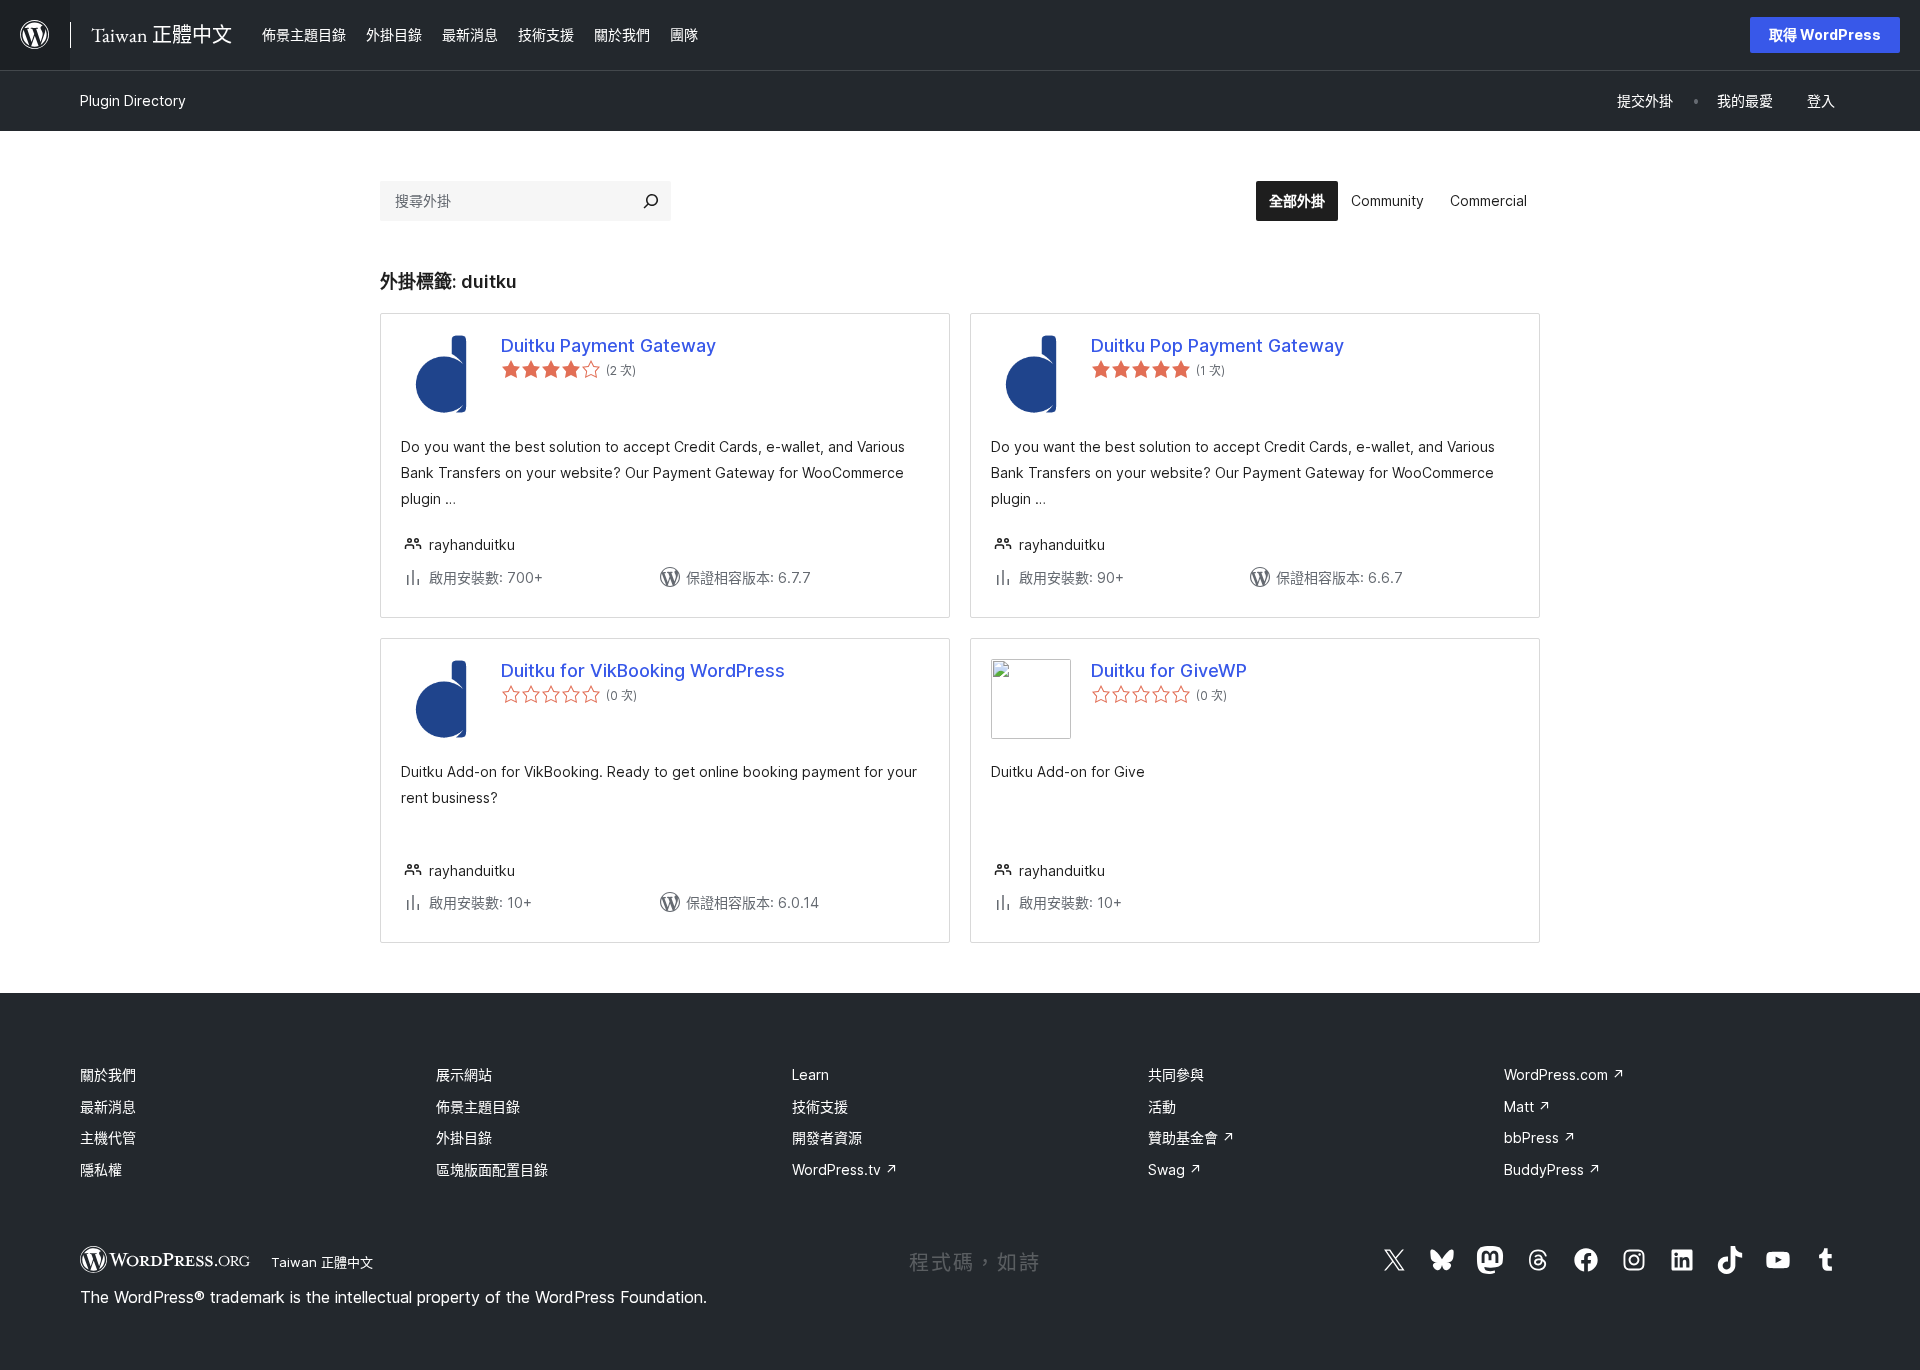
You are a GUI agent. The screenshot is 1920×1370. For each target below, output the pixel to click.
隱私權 (101, 1169)
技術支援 (820, 1106)
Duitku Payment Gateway (608, 345)
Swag (1175, 1169)
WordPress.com (1564, 1074)
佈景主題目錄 (478, 1106)
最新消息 (108, 1106)
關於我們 (108, 1074)
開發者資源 (827, 1137)
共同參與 (1176, 1074)
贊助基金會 (1191, 1137)
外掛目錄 (464, 1137)
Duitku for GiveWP (1169, 670)
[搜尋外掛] (651, 201)
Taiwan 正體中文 (322, 1262)
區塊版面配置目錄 (492, 1169)
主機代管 (108, 1137)
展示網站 (464, 1074)
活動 (1162, 1106)
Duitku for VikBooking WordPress (643, 670)
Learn (810, 1074)
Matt (1527, 1106)
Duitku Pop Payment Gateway (1217, 345)
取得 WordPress (1825, 34)
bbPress (1540, 1137)
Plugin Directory (133, 100)
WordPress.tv (845, 1169)
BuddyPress (1552, 1169)
